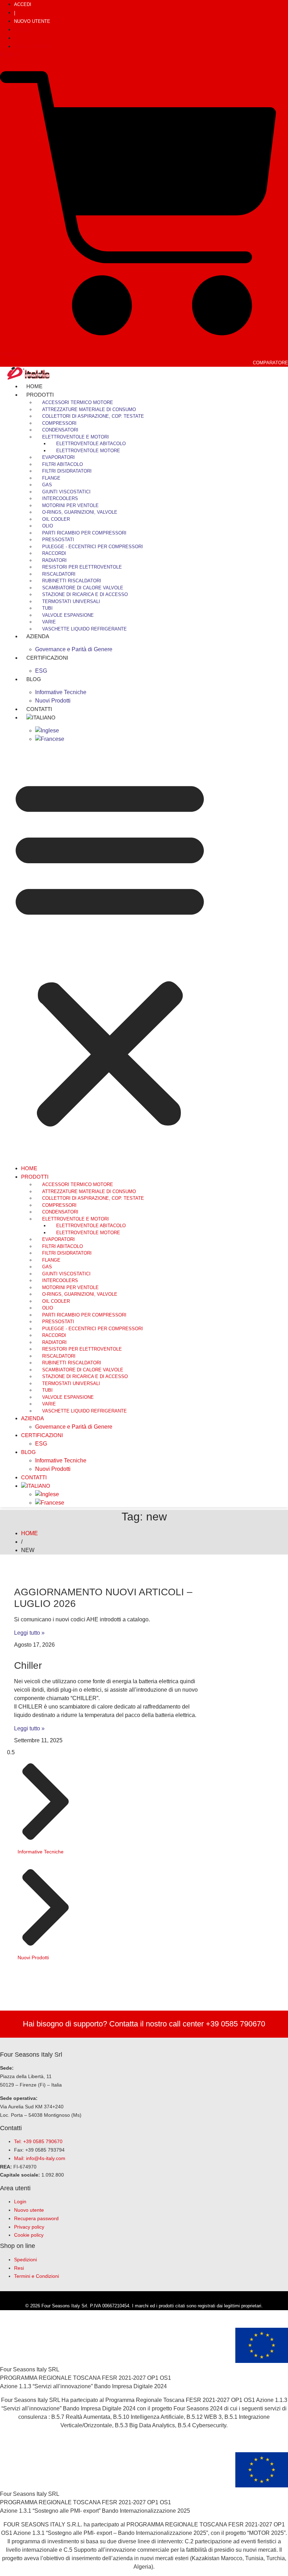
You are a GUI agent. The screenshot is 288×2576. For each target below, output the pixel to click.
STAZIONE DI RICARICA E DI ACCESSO (85, 594)
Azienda (38, 636)
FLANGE (51, 478)
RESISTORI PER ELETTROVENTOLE (82, 567)
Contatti (34, 1477)
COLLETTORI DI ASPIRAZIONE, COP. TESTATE (93, 416)
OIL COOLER (56, 519)
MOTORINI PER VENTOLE (70, 505)
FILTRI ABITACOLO (63, 464)
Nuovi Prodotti (53, 1469)
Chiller (28, 1665)
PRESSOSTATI (58, 540)
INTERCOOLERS (60, 498)
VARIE (49, 622)
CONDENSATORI (60, 430)
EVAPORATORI (58, 457)
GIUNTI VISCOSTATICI (66, 492)
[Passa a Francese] (50, 739)
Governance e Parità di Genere (74, 649)
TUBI (47, 608)
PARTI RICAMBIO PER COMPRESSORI (84, 533)
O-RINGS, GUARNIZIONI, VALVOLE (80, 512)
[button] (110, 951)
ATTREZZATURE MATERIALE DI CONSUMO (89, 409)
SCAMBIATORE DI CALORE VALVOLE (83, 588)
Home (29, 1168)
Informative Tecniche (61, 692)
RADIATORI (54, 560)
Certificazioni (47, 658)
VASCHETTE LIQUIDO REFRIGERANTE (84, 629)
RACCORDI (54, 553)
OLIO (48, 526)
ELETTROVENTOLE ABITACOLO (91, 444)
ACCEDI (23, 4)
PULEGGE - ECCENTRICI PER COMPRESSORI (93, 547)
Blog (34, 679)
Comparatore (270, 363)
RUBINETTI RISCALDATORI (72, 581)
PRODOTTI (40, 395)
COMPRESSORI (59, 423)
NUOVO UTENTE (32, 21)
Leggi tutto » (29, 1633)
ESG (41, 1444)
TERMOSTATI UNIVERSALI (71, 601)
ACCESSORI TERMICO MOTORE (78, 402)
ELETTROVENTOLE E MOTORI (76, 437)
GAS (47, 485)
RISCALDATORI (59, 574)
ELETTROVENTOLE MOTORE (88, 451)
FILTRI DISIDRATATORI (67, 471)
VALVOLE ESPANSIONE (68, 615)
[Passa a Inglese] (47, 730)
